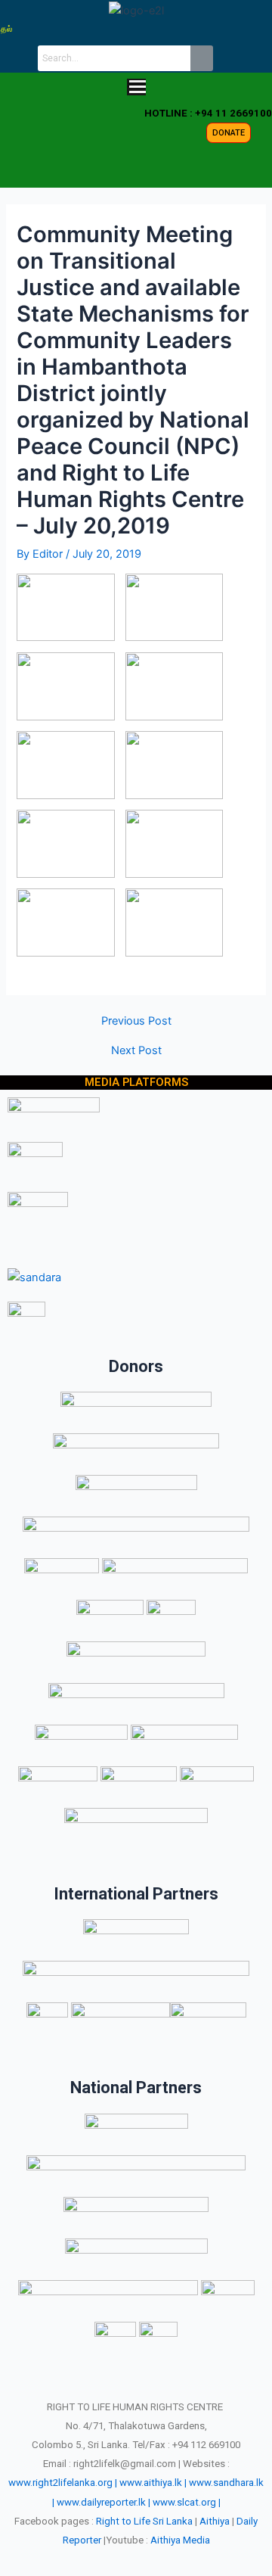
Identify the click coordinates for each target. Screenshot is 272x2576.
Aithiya (215, 2521)
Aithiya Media (180, 2540)
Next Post (136, 1051)
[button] (136, 88)
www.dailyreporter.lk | (104, 2502)
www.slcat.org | (187, 2502)
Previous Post (136, 1021)
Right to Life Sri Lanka (144, 2521)
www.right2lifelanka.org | (63, 2483)
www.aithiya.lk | (153, 2483)
